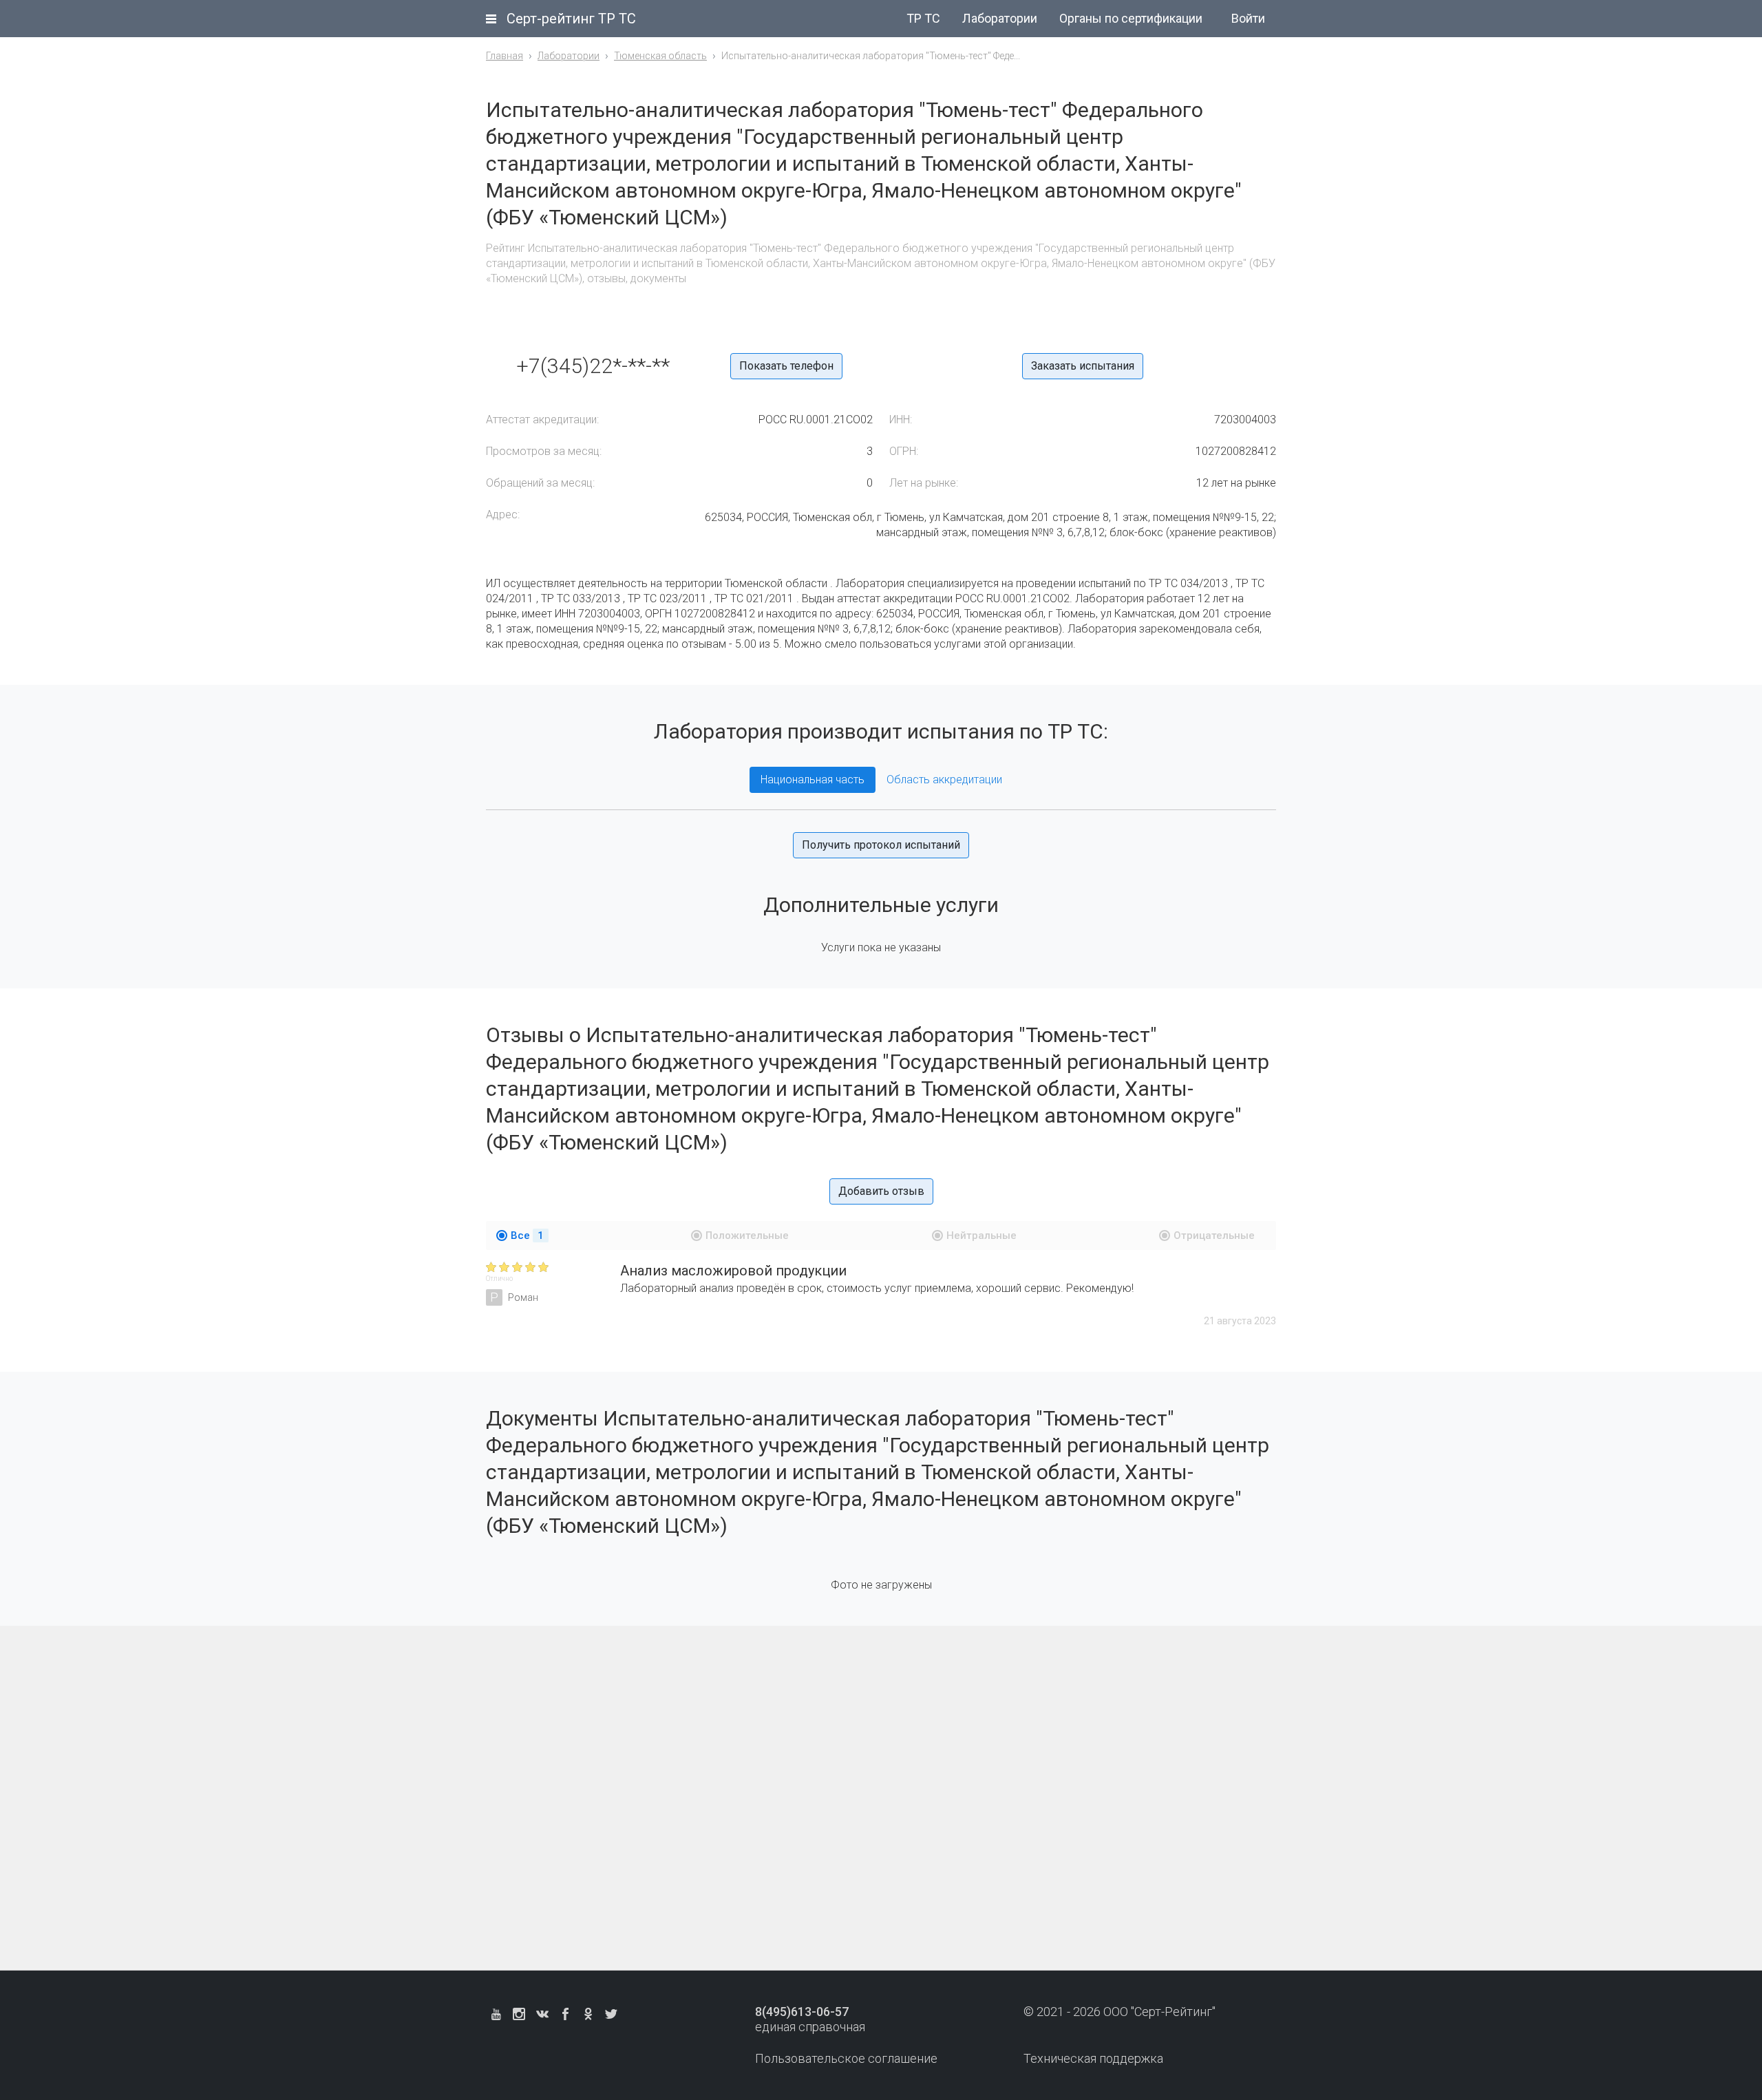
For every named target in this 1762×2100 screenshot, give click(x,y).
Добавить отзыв (881, 1191)
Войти (1248, 18)
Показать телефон (786, 366)
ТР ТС (923, 18)
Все (527, 1235)
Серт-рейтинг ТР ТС (571, 19)
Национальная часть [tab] (813, 779)
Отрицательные (1214, 1235)
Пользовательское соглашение (846, 2058)
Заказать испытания (1083, 366)
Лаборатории (1000, 18)
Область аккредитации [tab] (944, 779)
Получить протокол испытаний (881, 845)
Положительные (747, 1235)
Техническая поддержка (1093, 2058)
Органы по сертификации (1131, 18)
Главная (505, 56)
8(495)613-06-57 (802, 2012)
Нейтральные (981, 1235)
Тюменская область (660, 56)
